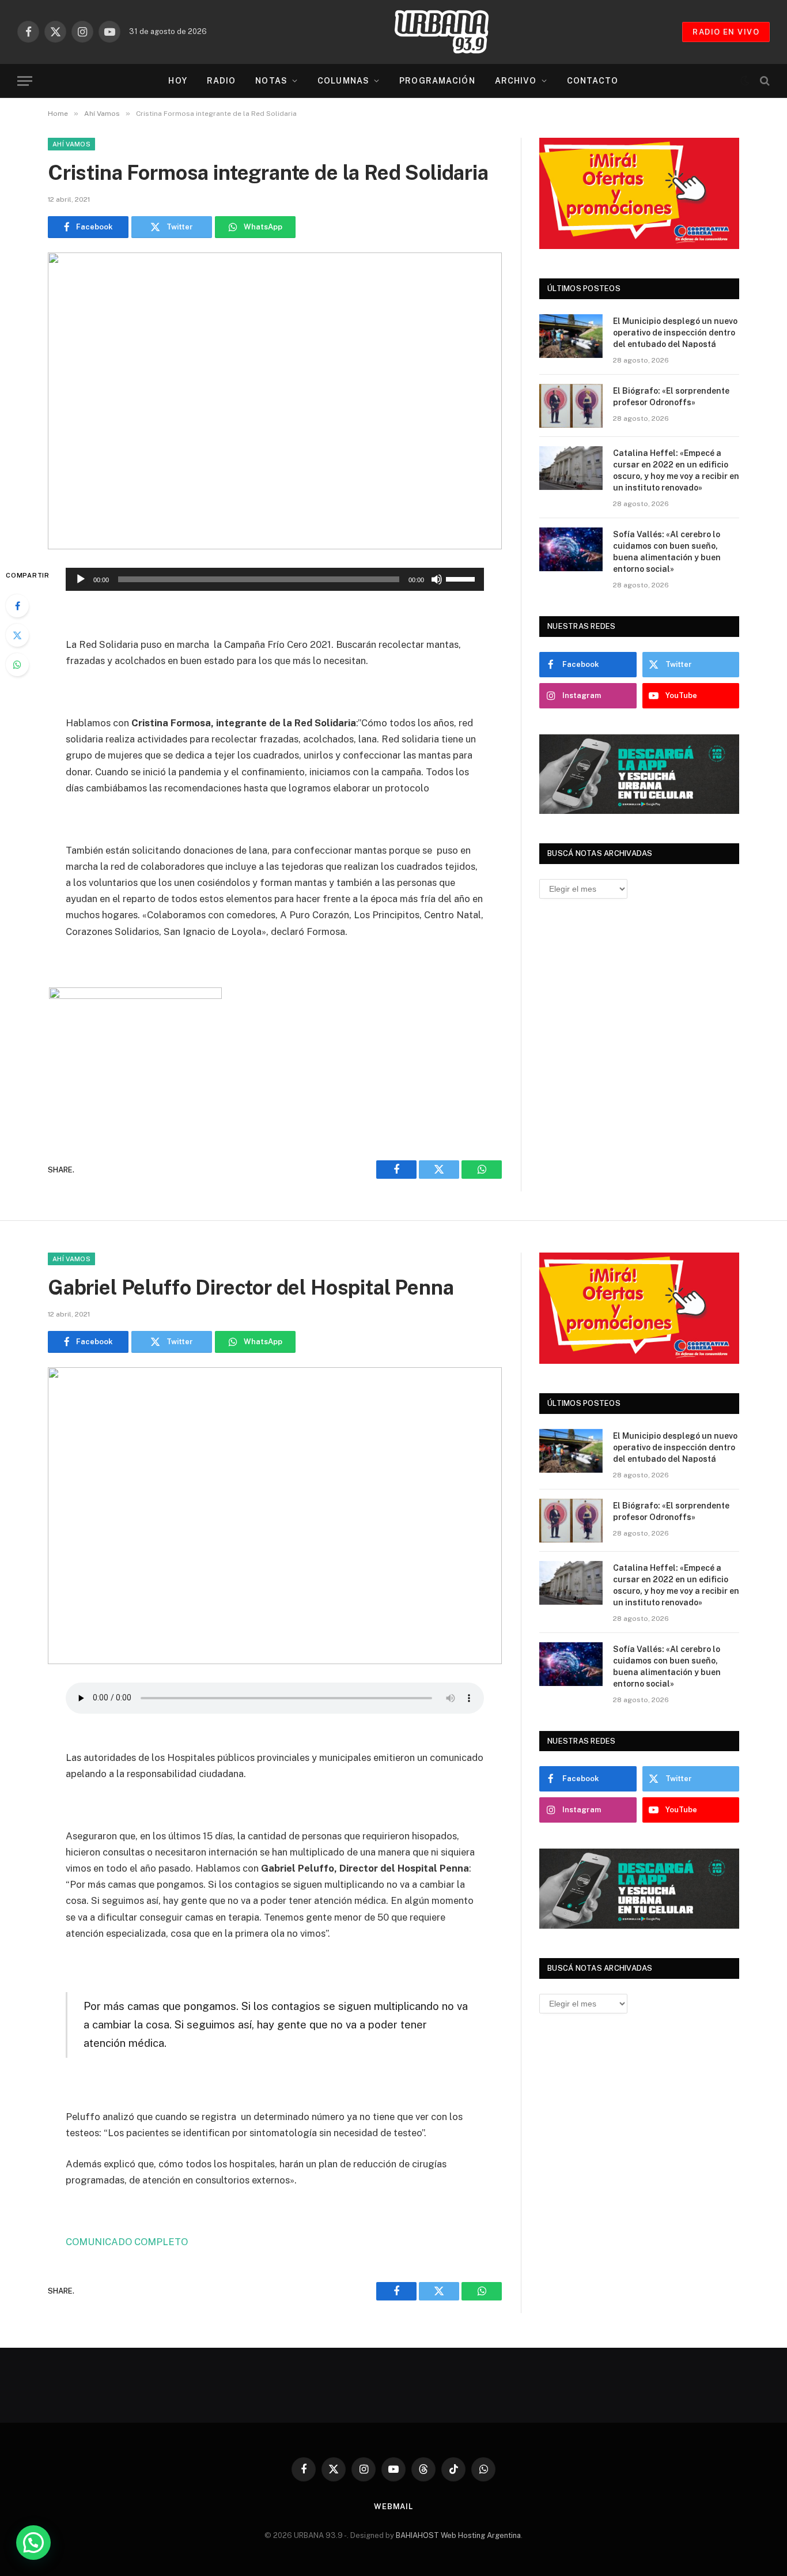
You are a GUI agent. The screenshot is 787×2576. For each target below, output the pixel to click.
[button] (33, 2543)
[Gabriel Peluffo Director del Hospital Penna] (275, 1516)
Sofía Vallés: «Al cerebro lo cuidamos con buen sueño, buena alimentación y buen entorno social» (667, 552)
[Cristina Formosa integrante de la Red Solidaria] (275, 401)
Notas (271, 81)
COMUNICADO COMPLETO (128, 2242)
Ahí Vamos (71, 144)
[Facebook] (17, 606)
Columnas (343, 81)
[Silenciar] (437, 579)
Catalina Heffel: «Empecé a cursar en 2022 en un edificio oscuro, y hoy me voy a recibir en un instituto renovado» (676, 470)
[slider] (462, 578)
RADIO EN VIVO (726, 32)
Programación (437, 81)
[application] (275, 579)
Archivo (516, 81)
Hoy (177, 81)
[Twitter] (17, 635)
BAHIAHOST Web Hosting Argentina (458, 2535)
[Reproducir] (81, 579)
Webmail (393, 2507)
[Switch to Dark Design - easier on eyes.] (745, 81)
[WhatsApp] (17, 665)
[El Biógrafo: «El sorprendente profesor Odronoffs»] (571, 406)
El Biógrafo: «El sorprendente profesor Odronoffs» (671, 397)
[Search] (764, 81)
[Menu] (25, 81)
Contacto (593, 81)
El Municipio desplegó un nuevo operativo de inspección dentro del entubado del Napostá (675, 333)
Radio (222, 81)
